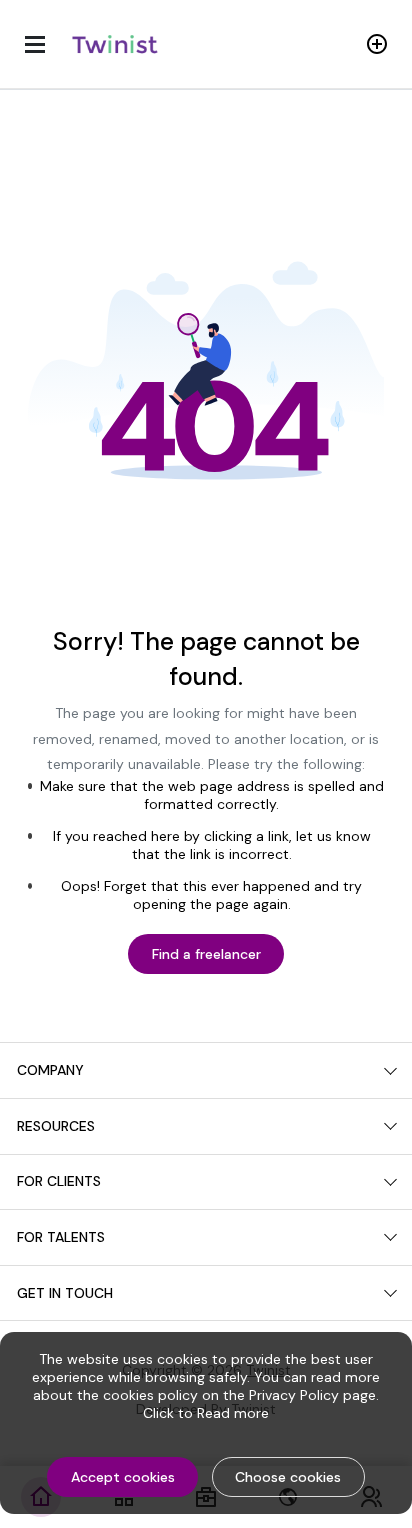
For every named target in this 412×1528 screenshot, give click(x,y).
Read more (233, 1413)
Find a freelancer (206, 954)
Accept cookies (123, 1477)
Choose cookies (288, 1477)
